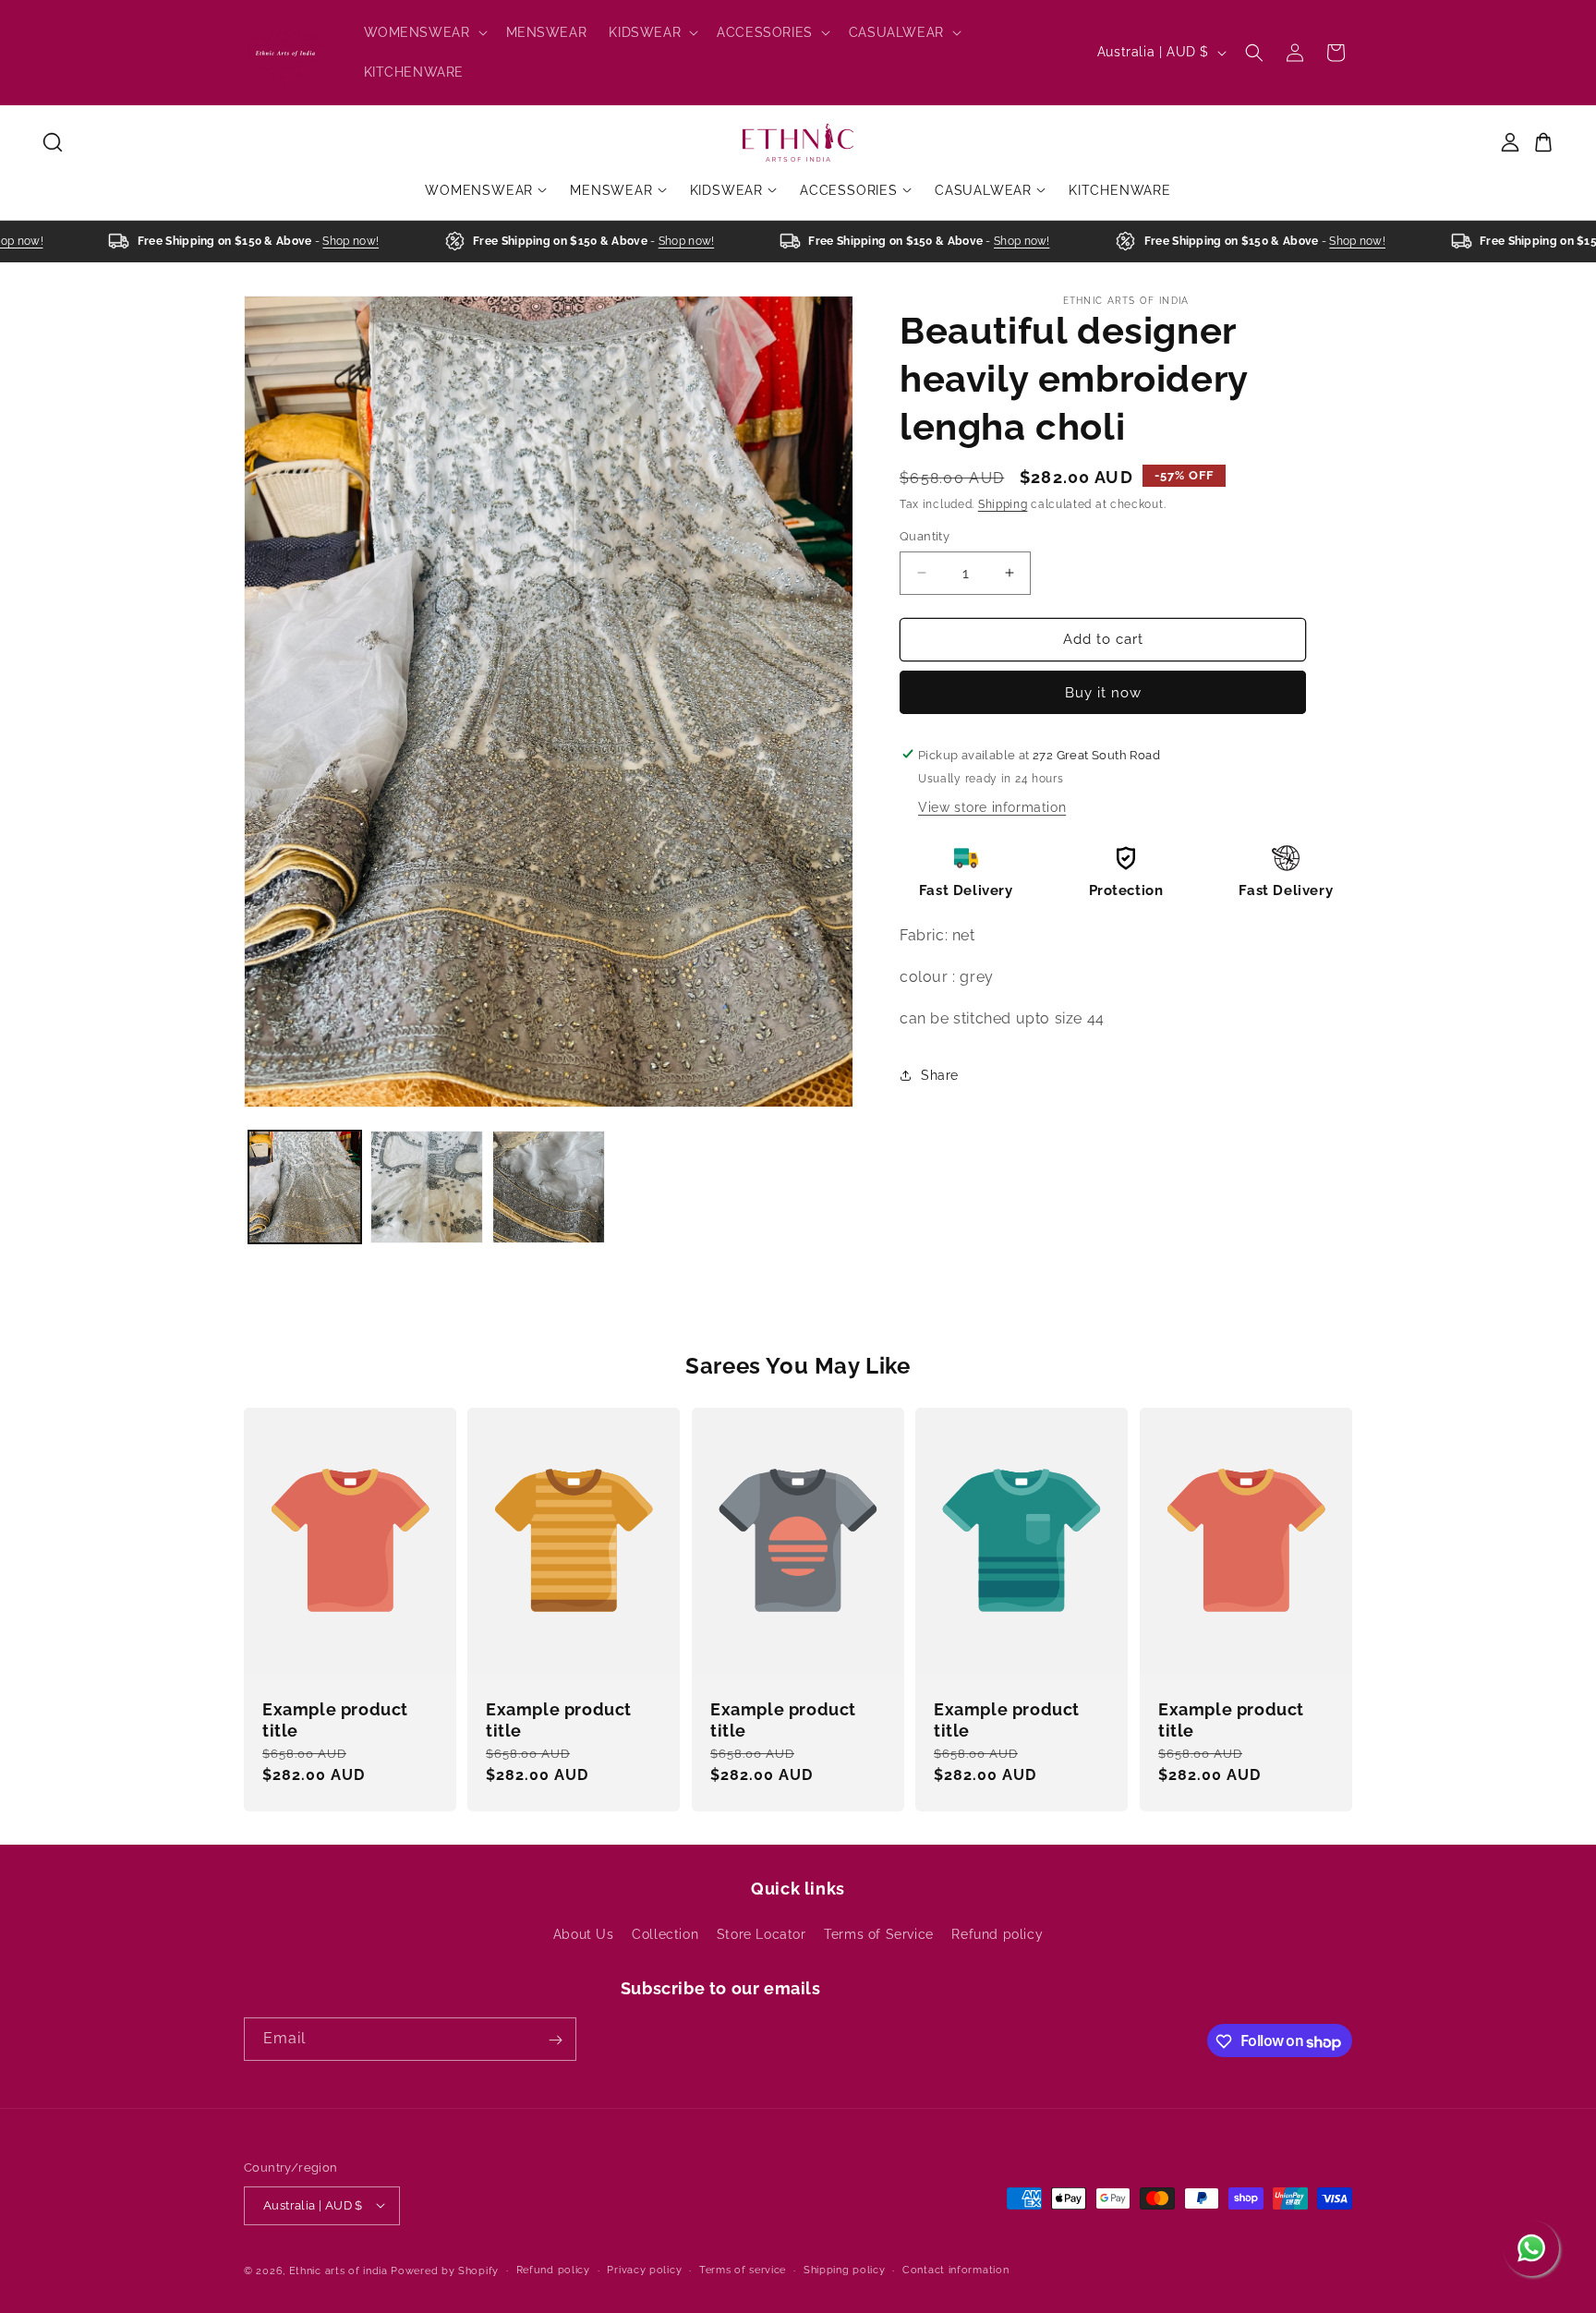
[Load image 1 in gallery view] (305, 1187)
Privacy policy (644, 2269)
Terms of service (743, 2269)
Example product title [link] (335, 1720)
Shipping (1003, 504)
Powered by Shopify (445, 2270)
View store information (992, 806)
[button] (424, 32)
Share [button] (940, 1075)
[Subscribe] (555, 2040)
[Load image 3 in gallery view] (549, 1187)
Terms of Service (879, 1933)
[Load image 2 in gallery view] (427, 1187)
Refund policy (997, 1933)
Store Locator (762, 1933)
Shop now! (325, 241)
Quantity (925, 536)
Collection (665, 1933)
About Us (584, 1933)
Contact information (955, 2269)
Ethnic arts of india (339, 2270)
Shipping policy (845, 2269)
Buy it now (1103, 692)
